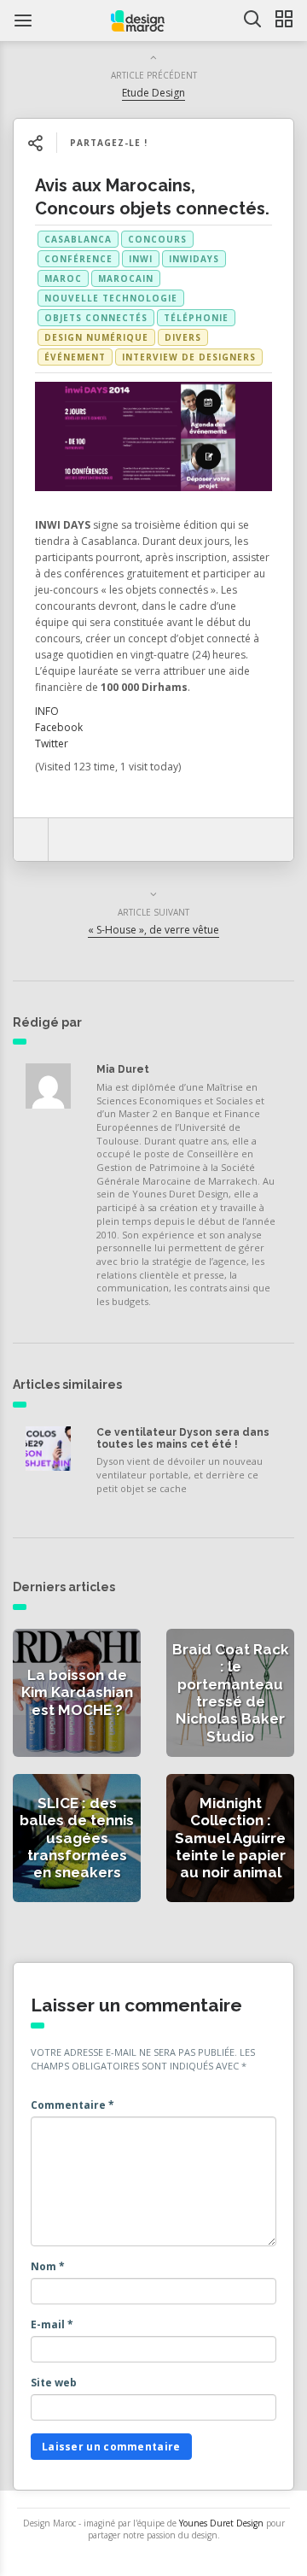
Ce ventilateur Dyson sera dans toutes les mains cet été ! (183, 1438)
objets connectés (96, 318)
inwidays (194, 259)
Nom (48, 2266)
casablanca (78, 239)
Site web (54, 2383)
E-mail (52, 2324)
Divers (183, 337)
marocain (126, 278)
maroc (63, 278)
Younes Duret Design (221, 2523)
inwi (141, 259)
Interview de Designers (189, 357)
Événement (75, 357)
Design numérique (96, 337)
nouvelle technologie (111, 298)
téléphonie (196, 318)
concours (157, 239)
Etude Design (153, 93)
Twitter (52, 744)
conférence (78, 259)
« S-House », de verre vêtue (153, 930)
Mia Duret (123, 1069)
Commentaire (72, 2105)
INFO (47, 711)
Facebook (59, 727)
